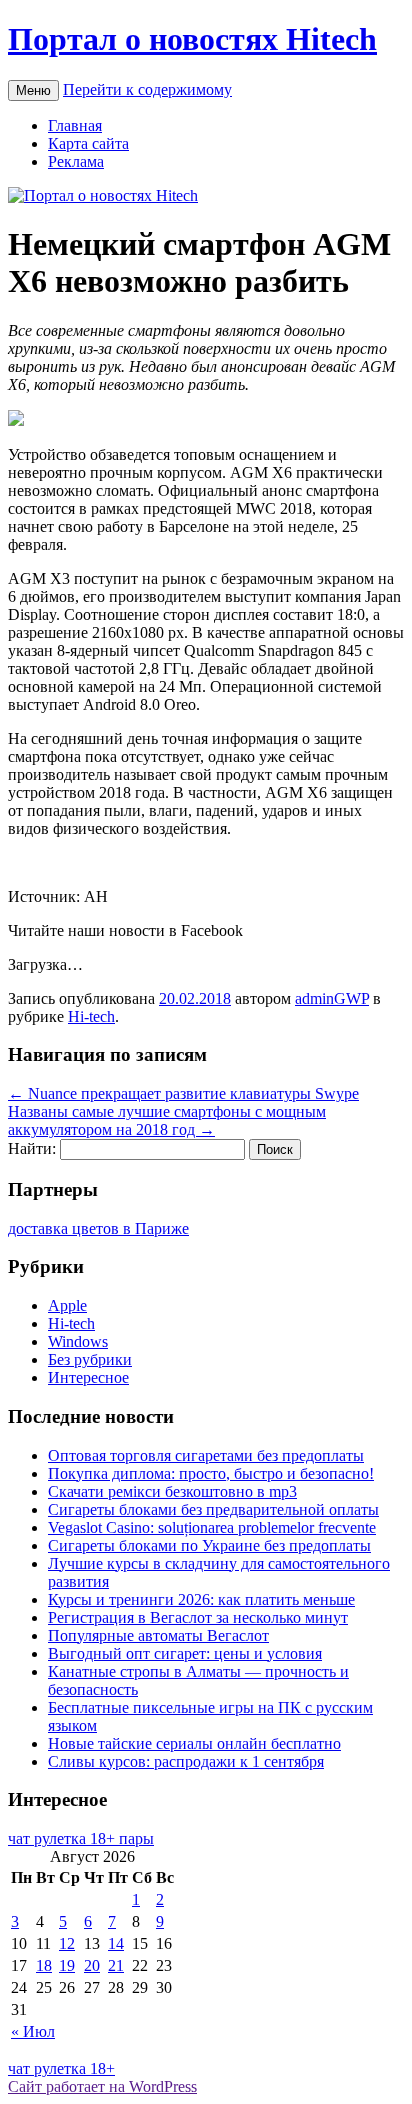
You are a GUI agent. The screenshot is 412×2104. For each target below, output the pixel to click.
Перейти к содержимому (147, 89)
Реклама (76, 161)
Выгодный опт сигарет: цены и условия (185, 1653)
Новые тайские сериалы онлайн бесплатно (194, 1743)
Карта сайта (88, 143)
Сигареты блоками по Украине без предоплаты (209, 1545)
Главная (75, 125)
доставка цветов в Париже (98, 1228)
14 (116, 1943)
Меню (33, 90)
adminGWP (332, 998)
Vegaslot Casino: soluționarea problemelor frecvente (212, 1527)
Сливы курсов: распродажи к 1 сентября (186, 1761)
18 (44, 1965)
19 (67, 1965)
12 (67, 1943)
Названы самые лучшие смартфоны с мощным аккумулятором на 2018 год (167, 1120)
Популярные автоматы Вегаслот (158, 1635)
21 (116, 1965)
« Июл (33, 2031)
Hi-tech (91, 1016)
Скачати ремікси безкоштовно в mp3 (172, 1491)
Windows (78, 1341)
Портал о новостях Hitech (192, 39)
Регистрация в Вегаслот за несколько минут (198, 1617)
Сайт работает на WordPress (102, 2086)
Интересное (88, 1377)
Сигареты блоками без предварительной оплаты (213, 1509)
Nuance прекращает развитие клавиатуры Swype (183, 1093)
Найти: (32, 1148)
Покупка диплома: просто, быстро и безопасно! (211, 1473)
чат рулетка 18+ (61, 2068)
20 (92, 1965)
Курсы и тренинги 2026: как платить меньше (201, 1599)
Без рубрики (90, 1359)
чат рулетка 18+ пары (81, 1838)
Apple (67, 1305)
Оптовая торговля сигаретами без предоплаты (206, 1455)
